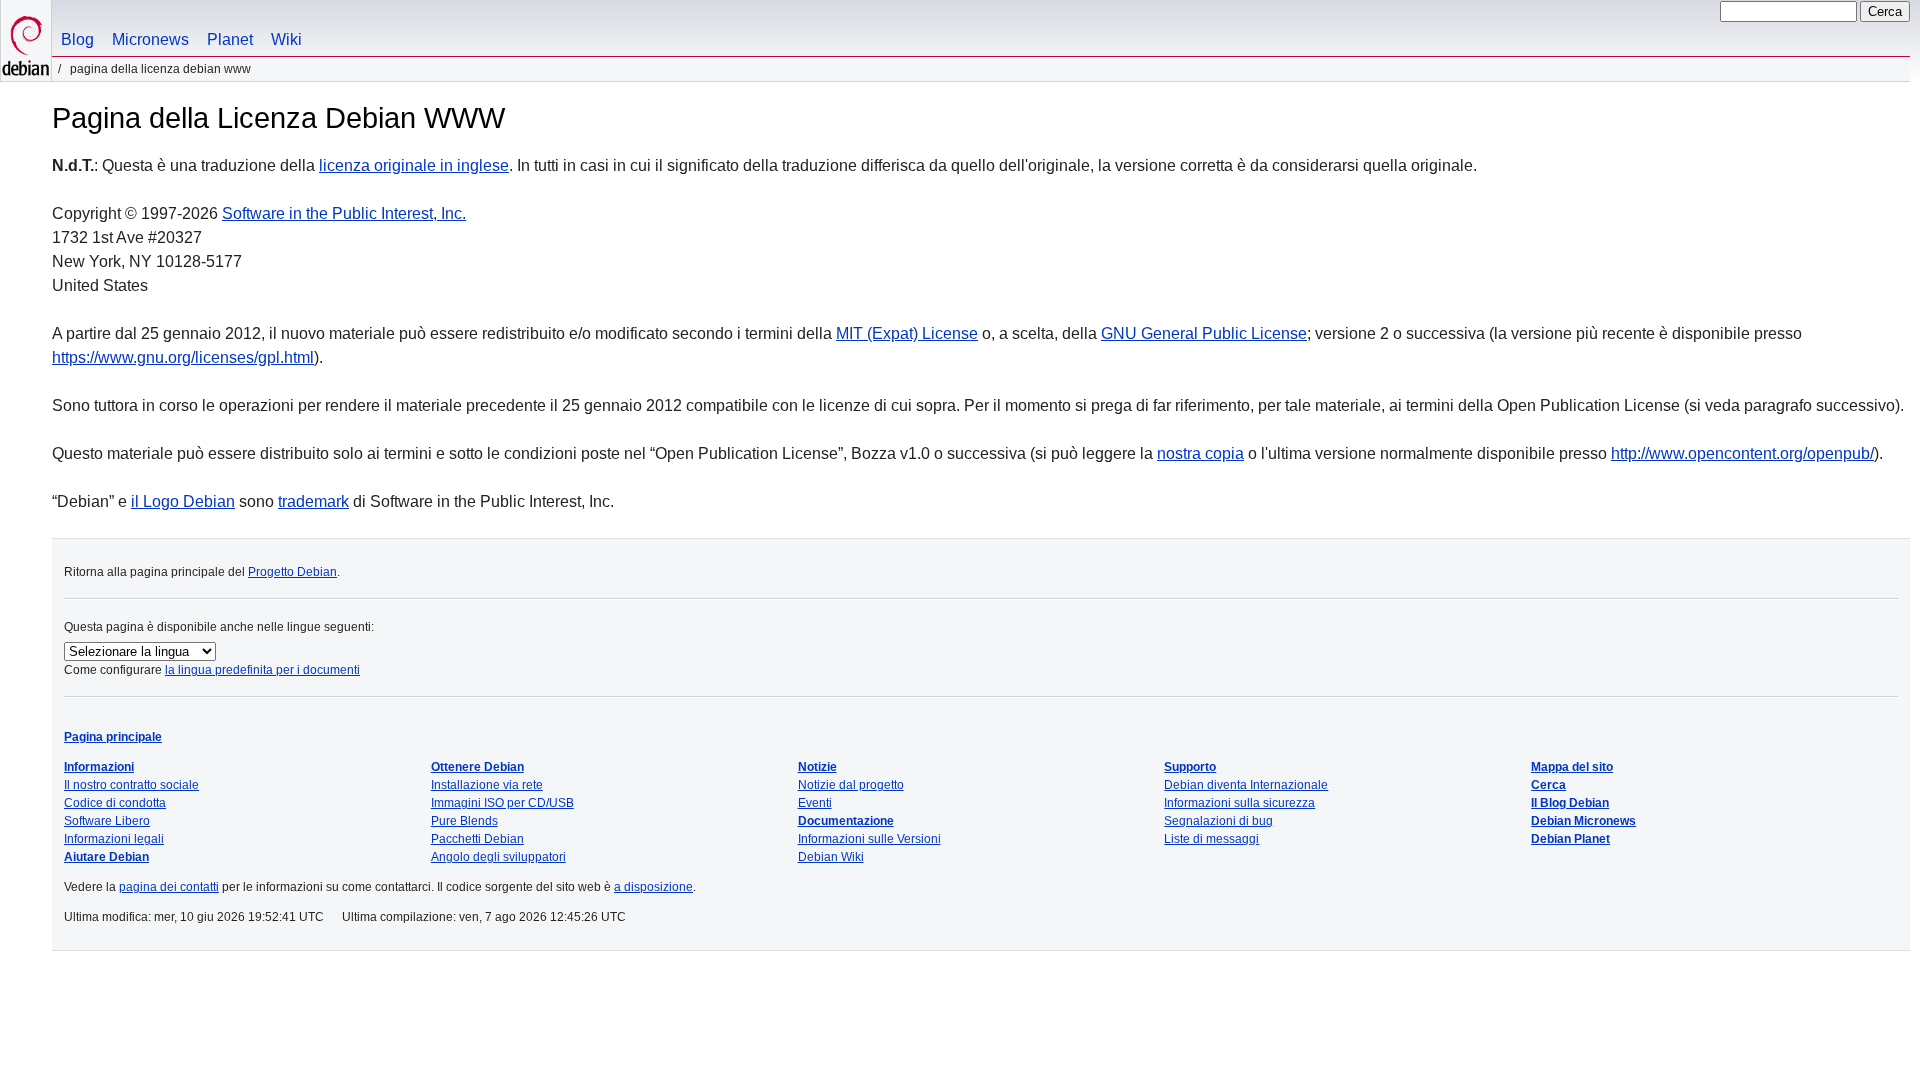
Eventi (815, 803)
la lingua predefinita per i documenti (262, 670)
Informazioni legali (114, 839)
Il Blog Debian (1570, 803)
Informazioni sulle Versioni (869, 839)
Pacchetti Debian (477, 839)
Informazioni (99, 767)
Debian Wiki (831, 857)
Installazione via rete (487, 785)
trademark (313, 501)
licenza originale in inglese (414, 165)
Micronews (150, 39)
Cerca (1548, 785)
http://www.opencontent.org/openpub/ (1742, 453)
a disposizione (653, 887)
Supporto (1190, 767)
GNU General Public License (1204, 333)
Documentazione (846, 821)
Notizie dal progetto (851, 785)
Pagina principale (113, 737)
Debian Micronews (1583, 821)
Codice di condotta (115, 803)
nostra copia (1200, 453)
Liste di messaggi (1211, 839)
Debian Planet (1570, 839)
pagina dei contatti (169, 887)
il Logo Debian (183, 501)
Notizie (817, 767)
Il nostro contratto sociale (131, 785)
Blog (77, 39)
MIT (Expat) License (907, 333)
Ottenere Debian (477, 767)
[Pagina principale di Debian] (26, 40)
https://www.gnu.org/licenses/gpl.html (183, 357)
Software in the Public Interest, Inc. (344, 213)
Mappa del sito (1572, 767)
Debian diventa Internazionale (1246, 785)
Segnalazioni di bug (1218, 821)
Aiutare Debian (106, 857)
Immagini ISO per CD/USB (502, 803)
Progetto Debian (292, 572)
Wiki (286, 39)
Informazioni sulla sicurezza (1239, 803)
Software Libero (107, 821)
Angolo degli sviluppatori (498, 857)
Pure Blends (464, 821)
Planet (230, 39)
